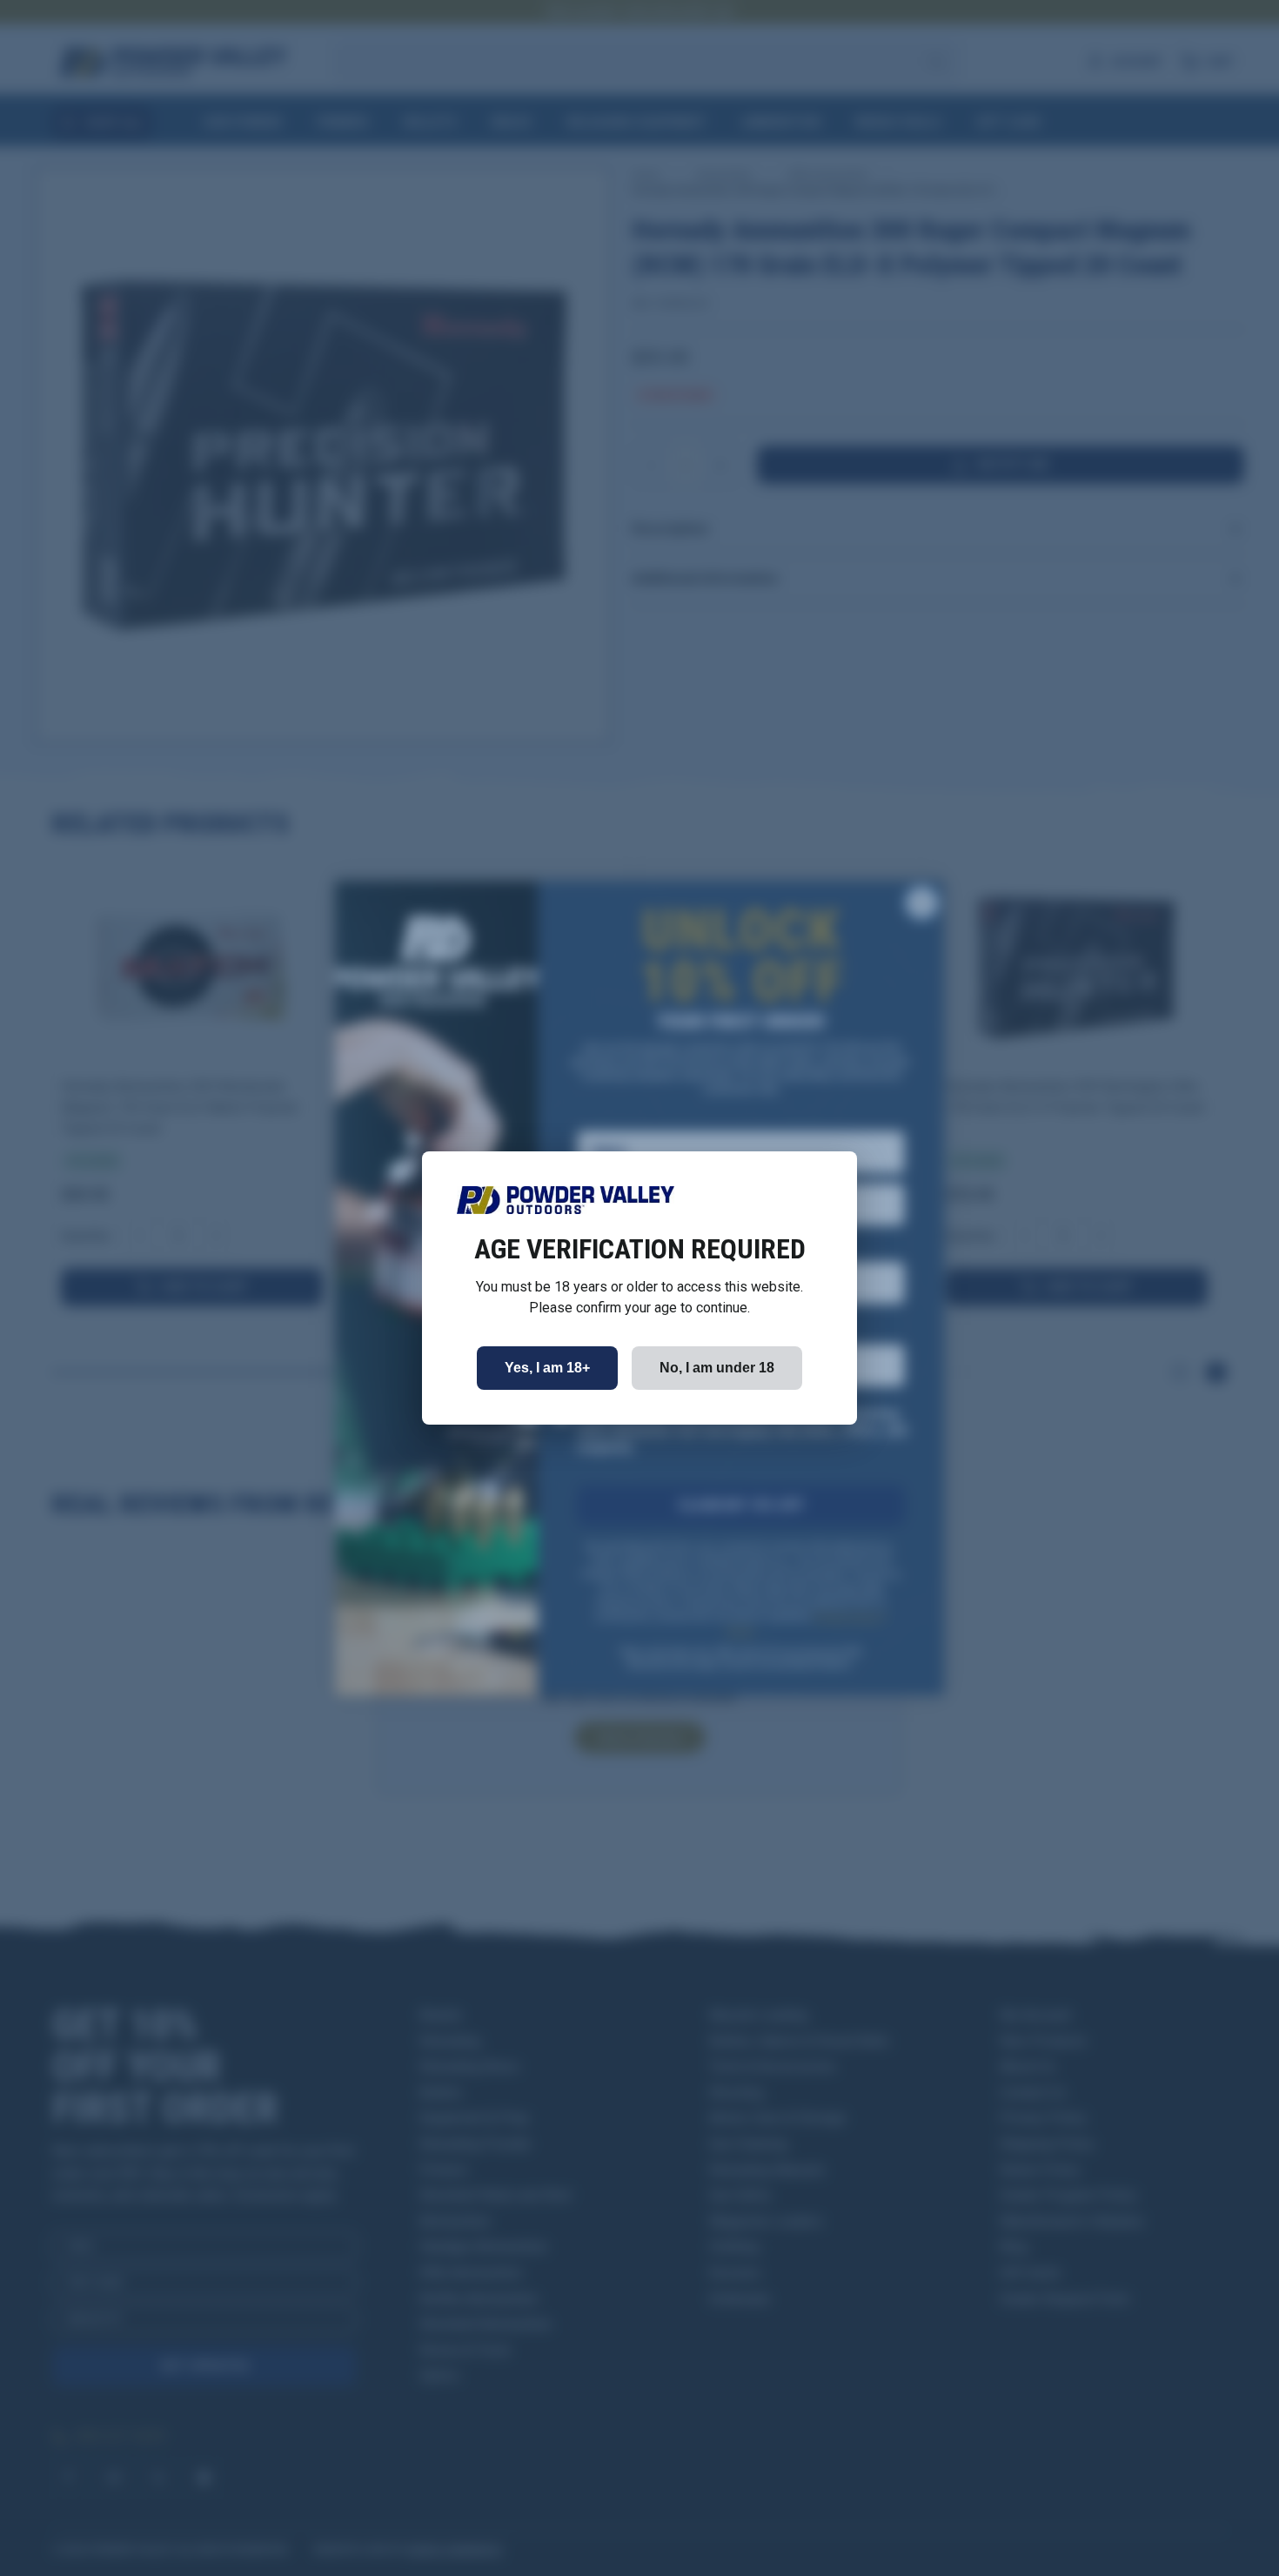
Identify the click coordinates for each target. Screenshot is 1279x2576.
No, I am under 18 (717, 1368)
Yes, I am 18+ (547, 1368)
